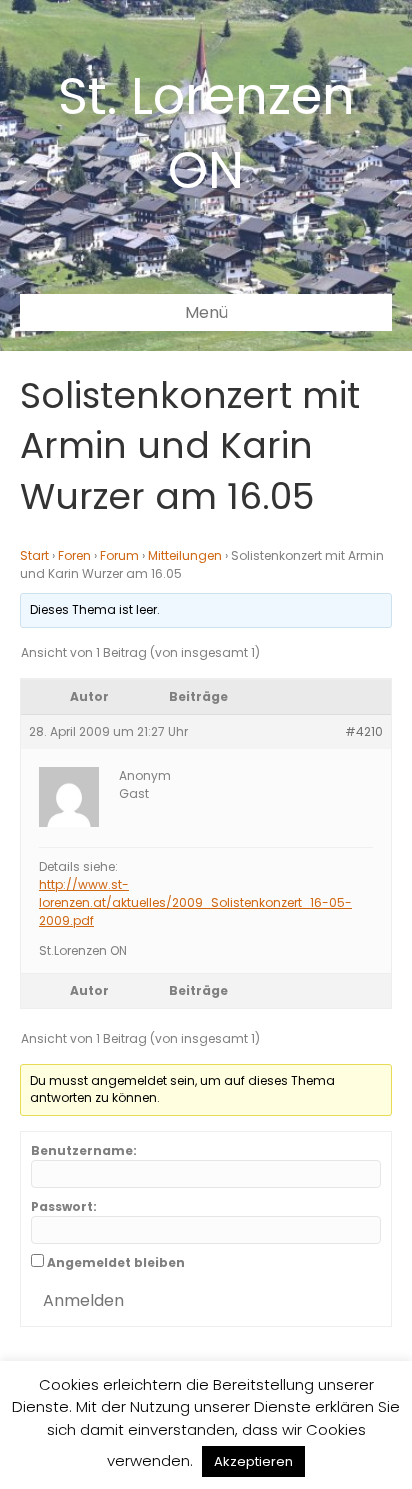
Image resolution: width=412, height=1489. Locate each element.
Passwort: (64, 1206)
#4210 (364, 731)
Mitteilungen (185, 555)
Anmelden (83, 1300)
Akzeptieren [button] (253, 1461)
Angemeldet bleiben (116, 1262)
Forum (119, 555)
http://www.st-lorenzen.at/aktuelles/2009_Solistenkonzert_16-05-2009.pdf (195, 902)
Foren (74, 555)
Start (34, 555)
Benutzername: (84, 1150)
